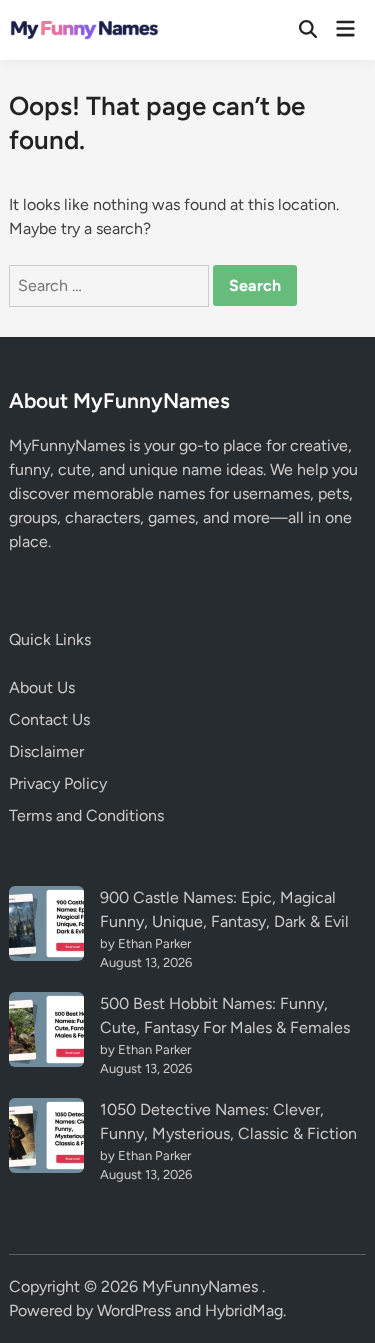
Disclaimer (46, 751)
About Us (42, 687)
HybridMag (244, 1310)
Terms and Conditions (86, 815)
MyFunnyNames (202, 1286)
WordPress (134, 1310)
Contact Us (49, 719)
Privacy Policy (58, 783)
